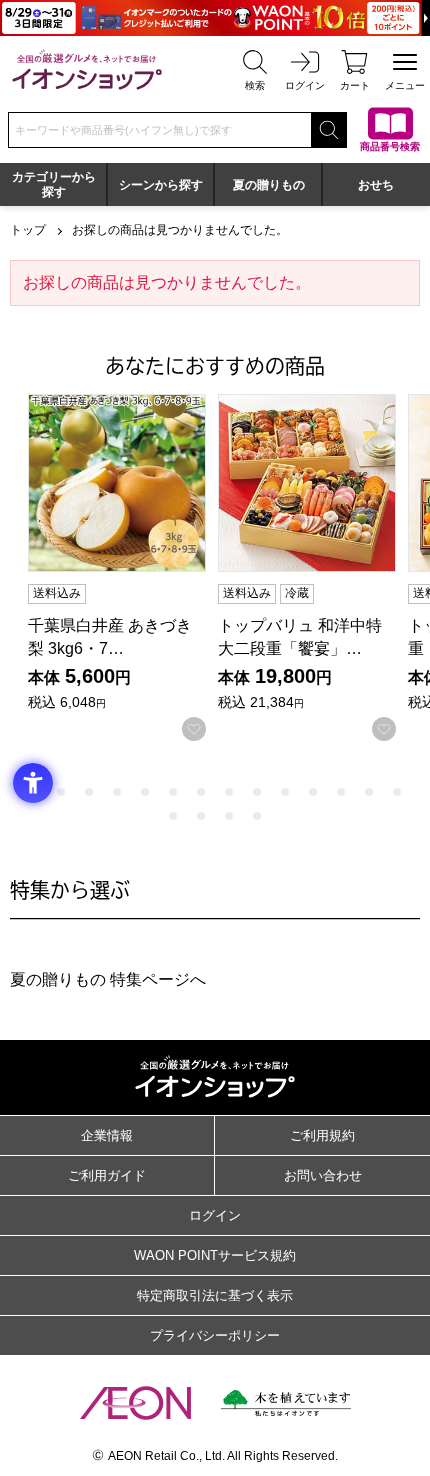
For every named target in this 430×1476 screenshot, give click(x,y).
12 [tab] (341, 792)
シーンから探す (161, 185)
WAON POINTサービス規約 (215, 1255)
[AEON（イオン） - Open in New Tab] (135, 1403)
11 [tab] (313, 792)
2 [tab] (61, 792)
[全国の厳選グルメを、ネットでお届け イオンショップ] (87, 69)
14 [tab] (397, 792)
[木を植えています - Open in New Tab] (286, 1403)
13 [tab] (369, 792)
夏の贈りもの (269, 185)
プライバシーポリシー (215, 1335)
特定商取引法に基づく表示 (215, 1295)
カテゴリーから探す (54, 184)
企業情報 (107, 1135)
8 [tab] (229, 792)
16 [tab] (201, 816)
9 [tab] (257, 792)
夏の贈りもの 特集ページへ (108, 979)
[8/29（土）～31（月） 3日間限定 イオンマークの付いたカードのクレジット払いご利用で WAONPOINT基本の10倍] (215, 18)
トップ (28, 230)
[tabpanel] (123, 568)
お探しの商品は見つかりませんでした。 (180, 230)
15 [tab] (173, 816)
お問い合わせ (323, 1175)
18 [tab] (257, 816)
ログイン (215, 1215)
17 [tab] (229, 816)
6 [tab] (173, 792)
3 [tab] (89, 792)
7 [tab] (201, 792)
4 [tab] (117, 792)
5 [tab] (145, 792)
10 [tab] (285, 792)
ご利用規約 (322, 1135)
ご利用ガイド (107, 1175)
